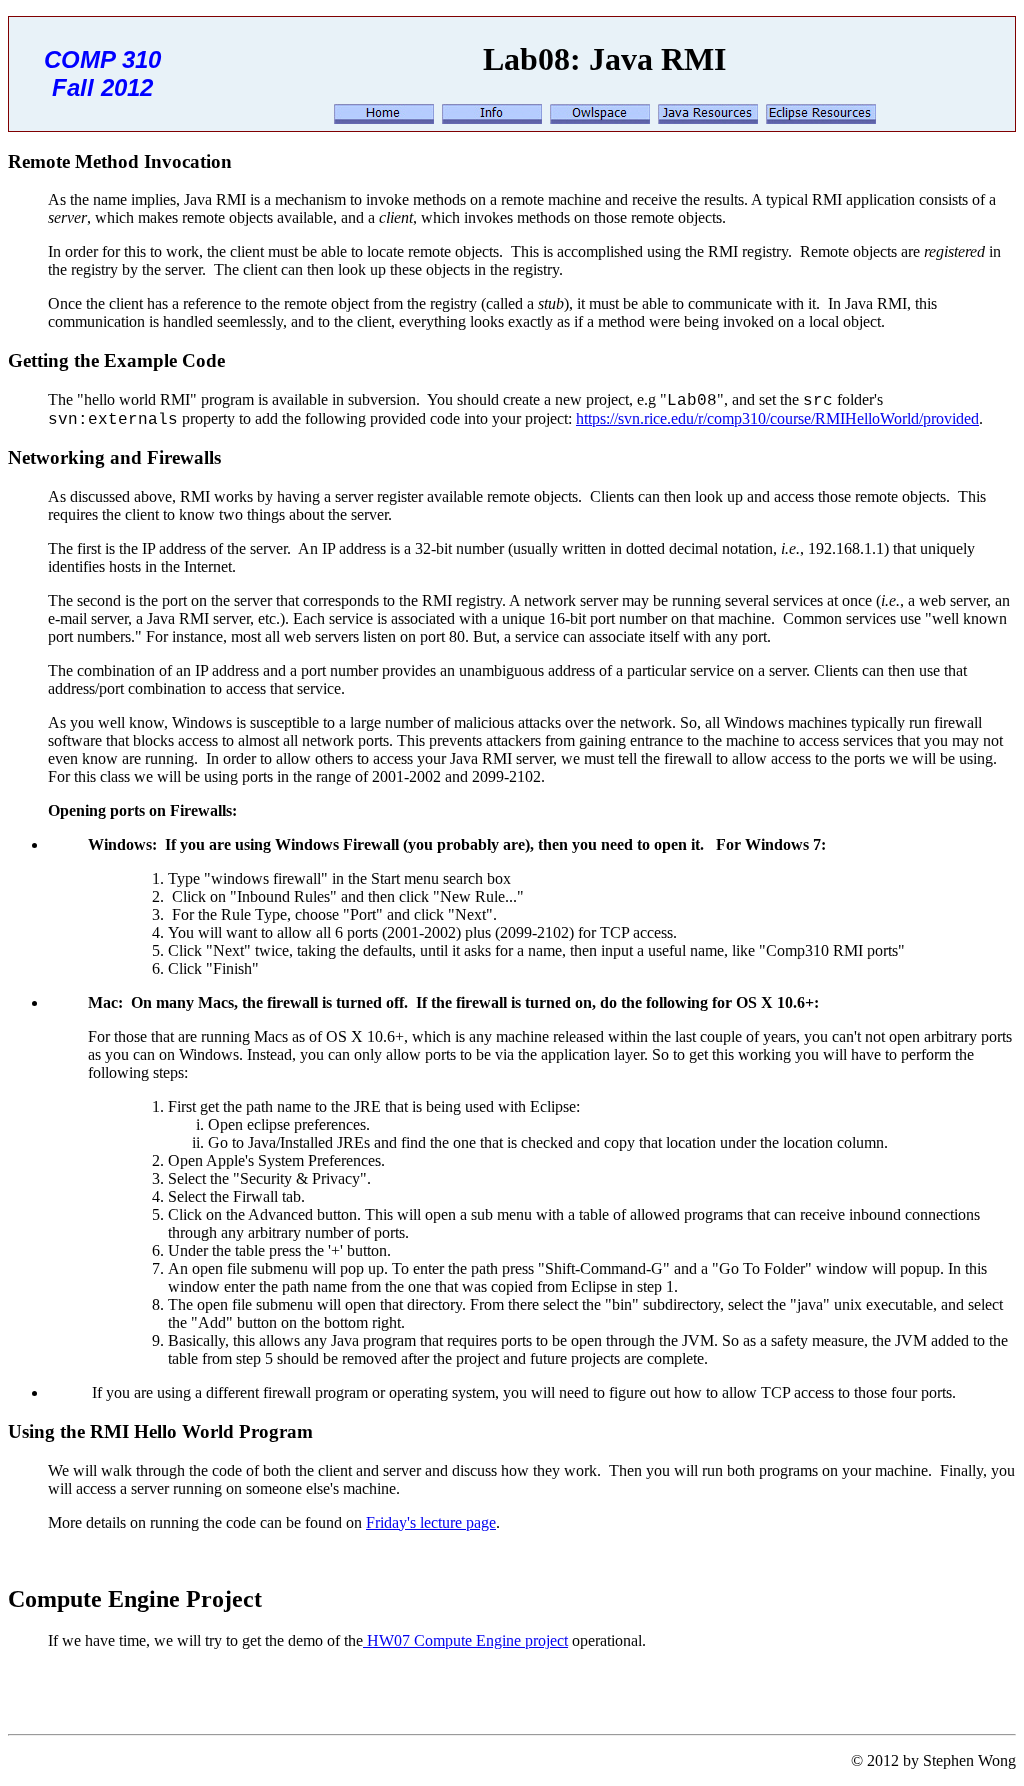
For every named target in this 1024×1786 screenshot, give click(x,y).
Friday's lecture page (431, 1522)
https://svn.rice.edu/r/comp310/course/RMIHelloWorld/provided (777, 418)
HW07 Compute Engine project (465, 1640)
